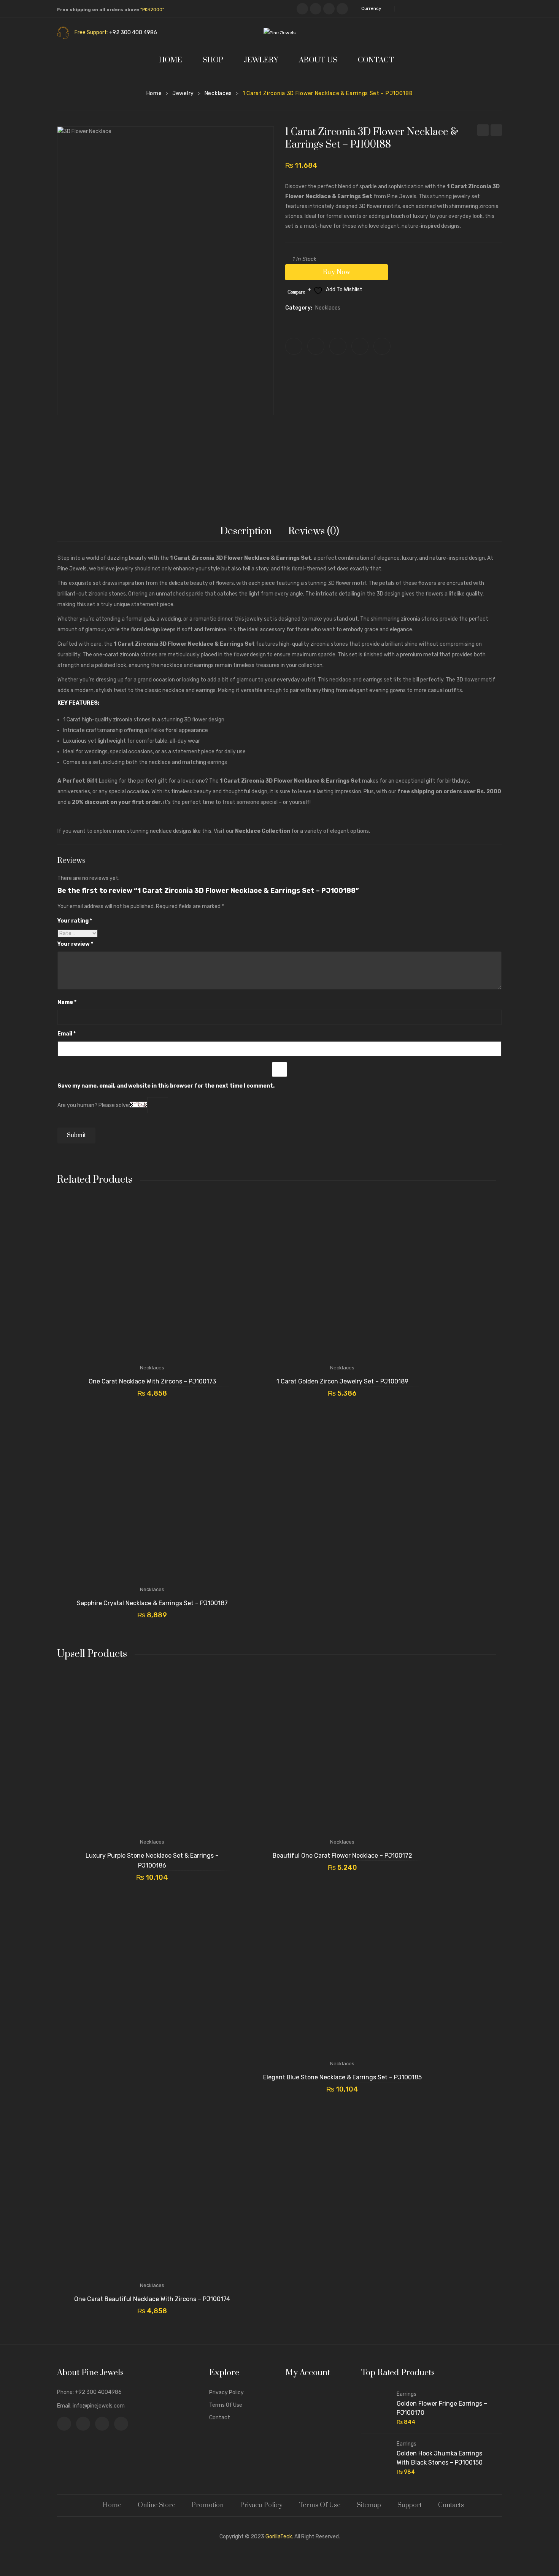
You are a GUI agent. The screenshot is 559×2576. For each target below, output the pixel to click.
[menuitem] (174, 60)
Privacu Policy (261, 2505)
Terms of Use (226, 2405)
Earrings (407, 2394)
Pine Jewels (72, 569)
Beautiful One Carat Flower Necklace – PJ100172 (342, 1856)
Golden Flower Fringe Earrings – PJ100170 (442, 2408)
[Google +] (360, 346)
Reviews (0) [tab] (314, 531)
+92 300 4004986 (98, 2392)
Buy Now (337, 272)
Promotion (208, 2505)
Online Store (156, 2505)
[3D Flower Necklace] (165, 271)
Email (67, 1034)
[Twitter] (316, 346)
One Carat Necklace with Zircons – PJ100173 (152, 1381)
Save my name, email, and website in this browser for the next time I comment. (166, 1086)
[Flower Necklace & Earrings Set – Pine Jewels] (188, 457)
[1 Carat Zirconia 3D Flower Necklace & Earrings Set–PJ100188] (143, 457)
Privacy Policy (226, 2393)
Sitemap (369, 2505)
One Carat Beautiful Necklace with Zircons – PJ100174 (152, 2299)
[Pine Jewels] (279, 33)
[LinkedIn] (382, 346)
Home (154, 93)
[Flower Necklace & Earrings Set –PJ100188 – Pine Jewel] (232, 457)
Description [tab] (246, 531)
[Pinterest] (329, 9)
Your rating (75, 921)
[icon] (64, 2424)
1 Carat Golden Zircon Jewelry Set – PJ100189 (496, 131)
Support (410, 2505)
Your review (75, 944)
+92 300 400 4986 (133, 33)
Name (67, 1002)
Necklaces (218, 93)
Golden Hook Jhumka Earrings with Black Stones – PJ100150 (440, 2458)
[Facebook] (302, 9)
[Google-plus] (342, 9)
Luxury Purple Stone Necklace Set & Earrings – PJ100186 (152, 1861)
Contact (220, 2418)
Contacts (451, 2505)
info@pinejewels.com (99, 2406)
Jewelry (183, 93)
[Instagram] (316, 9)
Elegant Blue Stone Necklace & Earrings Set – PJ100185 (342, 2077)
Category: (299, 308)
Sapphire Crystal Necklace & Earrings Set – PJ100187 (483, 131)
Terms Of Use (320, 2505)
